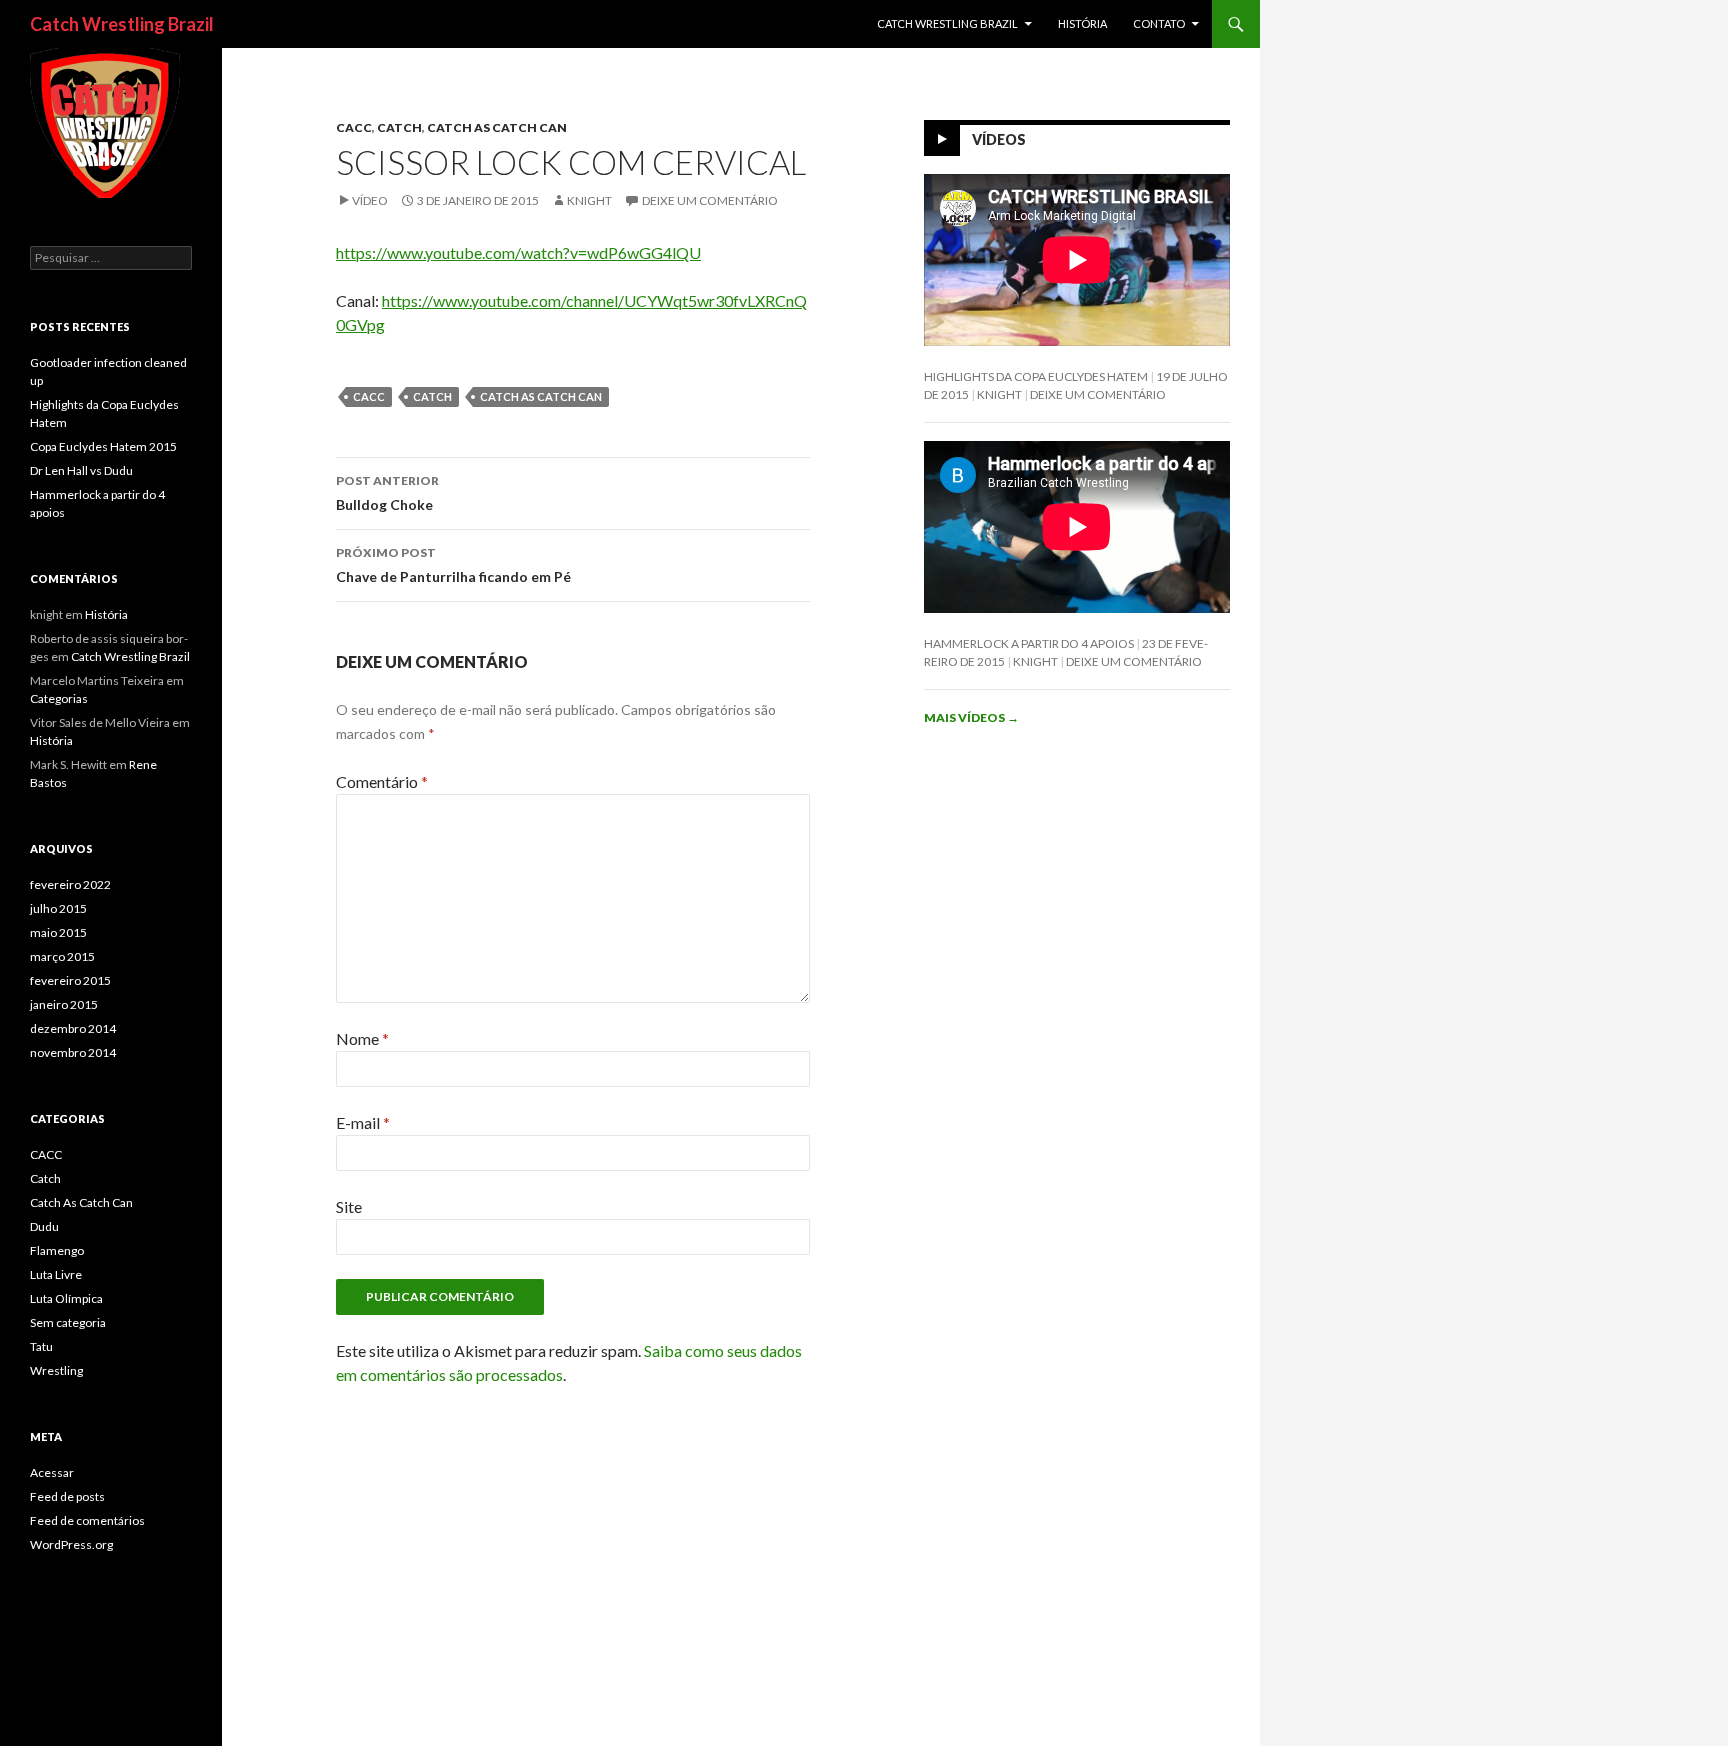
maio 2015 (58, 932)
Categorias (59, 698)
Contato (1159, 23)
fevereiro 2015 (70, 980)
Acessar (52, 1472)
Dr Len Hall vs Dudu (81, 470)
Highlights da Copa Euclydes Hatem (1036, 376)
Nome (362, 1038)
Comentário (382, 781)
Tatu (41, 1346)
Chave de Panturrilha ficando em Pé (453, 565)
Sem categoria (68, 1322)
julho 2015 (58, 908)
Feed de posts (67, 1496)
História (1082, 23)
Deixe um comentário (710, 200)
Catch (399, 127)
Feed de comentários (87, 1520)
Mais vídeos (971, 717)
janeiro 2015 (64, 1004)
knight (589, 200)
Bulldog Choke (387, 493)
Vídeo (370, 200)
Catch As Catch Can (497, 127)
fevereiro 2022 (70, 884)
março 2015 (62, 956)
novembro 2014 (73, 1052)
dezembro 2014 (73, 1028)
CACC (354, 127)
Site (349, 1206)
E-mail (363, 1122)
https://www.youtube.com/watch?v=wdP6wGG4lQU (518, 252)
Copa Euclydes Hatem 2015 (103, 446)
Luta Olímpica (66, 1298)
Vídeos (999, 139)
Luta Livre (56, 1274)
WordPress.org (71, 1544)
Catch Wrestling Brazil (122, 24)
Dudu (44, 1226)
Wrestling (56, 1370)
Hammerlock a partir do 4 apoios (1029, 643)
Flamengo (57, 1250)
